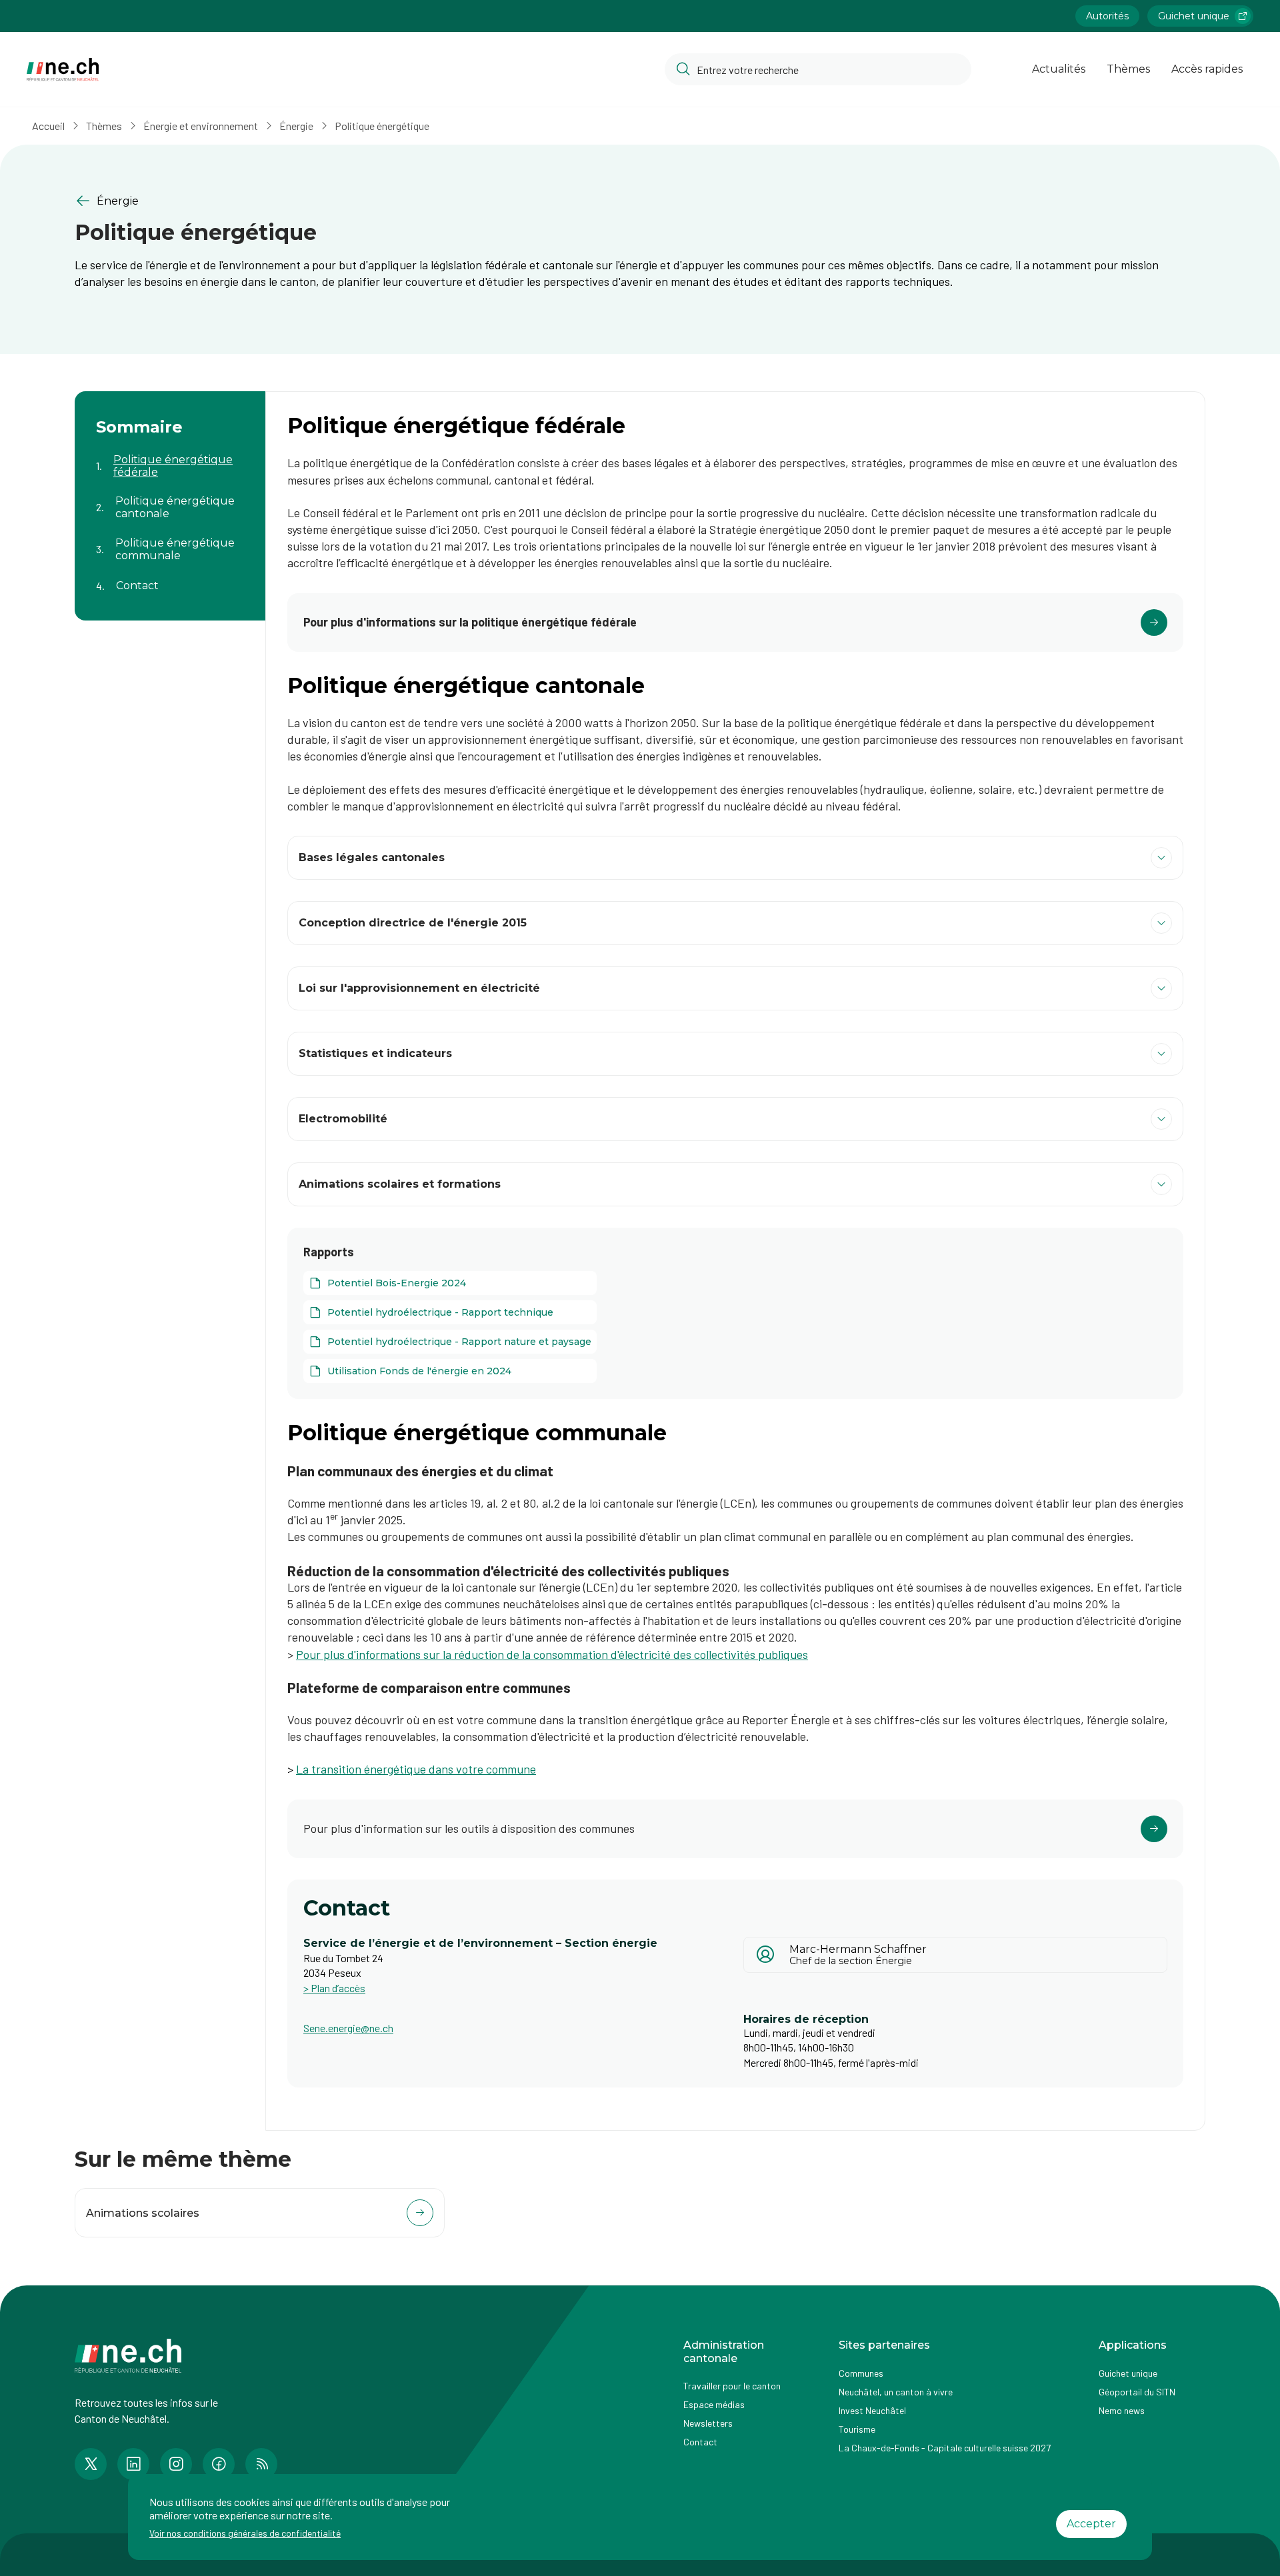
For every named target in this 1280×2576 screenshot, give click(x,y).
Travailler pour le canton (732, 2386)
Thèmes (1128, 69)
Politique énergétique (382, 126)
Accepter (1091, 2524)
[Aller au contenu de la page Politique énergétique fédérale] (170, 458)
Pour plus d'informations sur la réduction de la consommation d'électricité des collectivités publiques (552, 1654)
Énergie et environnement (201, 126)
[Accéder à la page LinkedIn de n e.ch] (133, 2464)
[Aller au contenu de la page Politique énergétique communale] (170, 541)
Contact (700, 2442)
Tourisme (857, 2429)
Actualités (1059, 69)
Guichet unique (1194, 16)
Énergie (296, 126)
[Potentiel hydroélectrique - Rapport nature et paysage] (450, 1342)
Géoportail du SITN (1137, 2392)
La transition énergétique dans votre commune (416, 1769)
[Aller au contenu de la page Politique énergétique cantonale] (170, 499)
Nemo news (1122, 2410)
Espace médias (714, 2404)
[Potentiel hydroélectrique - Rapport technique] (450, 1312)
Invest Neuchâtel (872, 2410)
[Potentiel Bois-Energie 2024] (450, 1283)
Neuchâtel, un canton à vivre (896, 2392)
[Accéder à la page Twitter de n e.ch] (91, 2464)
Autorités (1107, 16)
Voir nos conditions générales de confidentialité (245, 2533)
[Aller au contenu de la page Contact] (170, 578)
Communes (861, 2373)
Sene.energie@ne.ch (348, 2028)
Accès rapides (1207, 69)
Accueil (48, 126)
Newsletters (708, 2423)
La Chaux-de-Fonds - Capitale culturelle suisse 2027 (945, 2448)
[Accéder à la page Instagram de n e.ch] (176, 2464)
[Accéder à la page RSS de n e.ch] (261, 2464)
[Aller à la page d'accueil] (63, 70)
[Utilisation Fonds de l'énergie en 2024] (450, 1371)
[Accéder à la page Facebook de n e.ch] (219, 2464)
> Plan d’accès (334, 1988)
